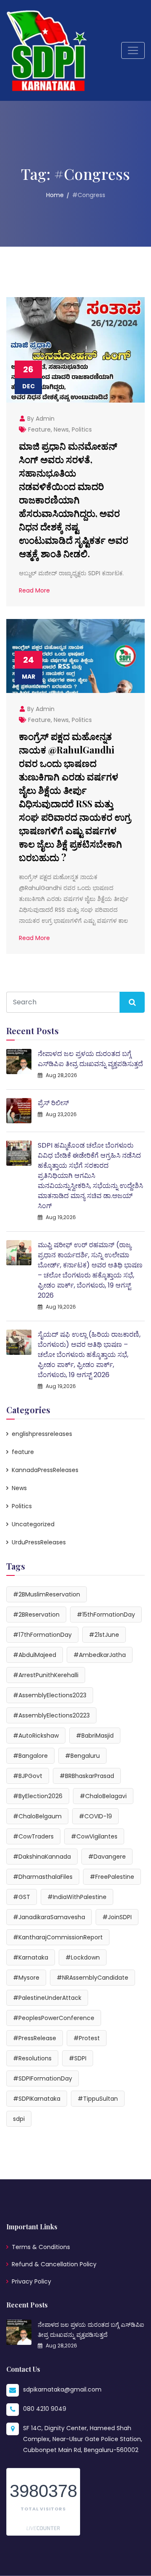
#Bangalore (30, 1756)
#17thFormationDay (42, 1635)
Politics (82, 429)
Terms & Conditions (41, 2247)
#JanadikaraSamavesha (49, 1917)
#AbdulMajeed (35, 1655)
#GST (22, 1897)
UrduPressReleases (39, 1542)
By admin (40, 419)
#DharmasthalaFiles (43, 1877)
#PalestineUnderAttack (47, 1998)
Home (55, 195)
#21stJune (104, 1635)
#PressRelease (35, 2038)
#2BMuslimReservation (47, 1594)
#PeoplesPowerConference (54, 2018)
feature (39, 429)
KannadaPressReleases (45, 1470)
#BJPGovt (28, 1776)
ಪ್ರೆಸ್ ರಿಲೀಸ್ (53, 1103)
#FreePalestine (112, 1877)
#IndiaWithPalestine (77, 1897)
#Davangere (107, 1857)
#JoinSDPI (117, 1917)
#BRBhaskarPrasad (87, 1776)
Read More (34, 590)
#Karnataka (31, 1957)
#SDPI (78, 2058)
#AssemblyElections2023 (50, 1695)
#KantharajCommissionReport (58, 1937)
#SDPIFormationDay (43, 2078)
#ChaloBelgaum (37, 1816)
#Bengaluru (82, 1756)
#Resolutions (32, 2058)
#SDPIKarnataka (37, 2099)
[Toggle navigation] (133, 50)
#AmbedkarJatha (100, 1655)
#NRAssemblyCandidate (92, 1978)
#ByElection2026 (38, 1796)
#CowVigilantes (94, 1836)
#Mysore (26, 1978)
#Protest (87, 2038)
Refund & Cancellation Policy (54, 2264)
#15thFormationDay (106, 1615)
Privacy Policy (31, 2281)
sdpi (19, 2119)
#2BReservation (36, 1615)
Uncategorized (33, 1524)
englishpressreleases (42, 1434)
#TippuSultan (98, 2099)
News (61, 429)
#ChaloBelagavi (103, 1796)
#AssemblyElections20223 (51, 1715)
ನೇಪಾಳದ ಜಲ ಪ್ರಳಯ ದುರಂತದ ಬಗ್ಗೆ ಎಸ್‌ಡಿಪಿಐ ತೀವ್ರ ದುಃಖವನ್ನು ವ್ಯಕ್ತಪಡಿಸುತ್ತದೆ (90, 1059)
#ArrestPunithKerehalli (46, 1675)
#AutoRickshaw (36, 1736)
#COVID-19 (95, 1816)
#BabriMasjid (95, 1736)
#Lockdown (83, 1957)
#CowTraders (33, 1836)
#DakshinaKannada (42, 1857)
